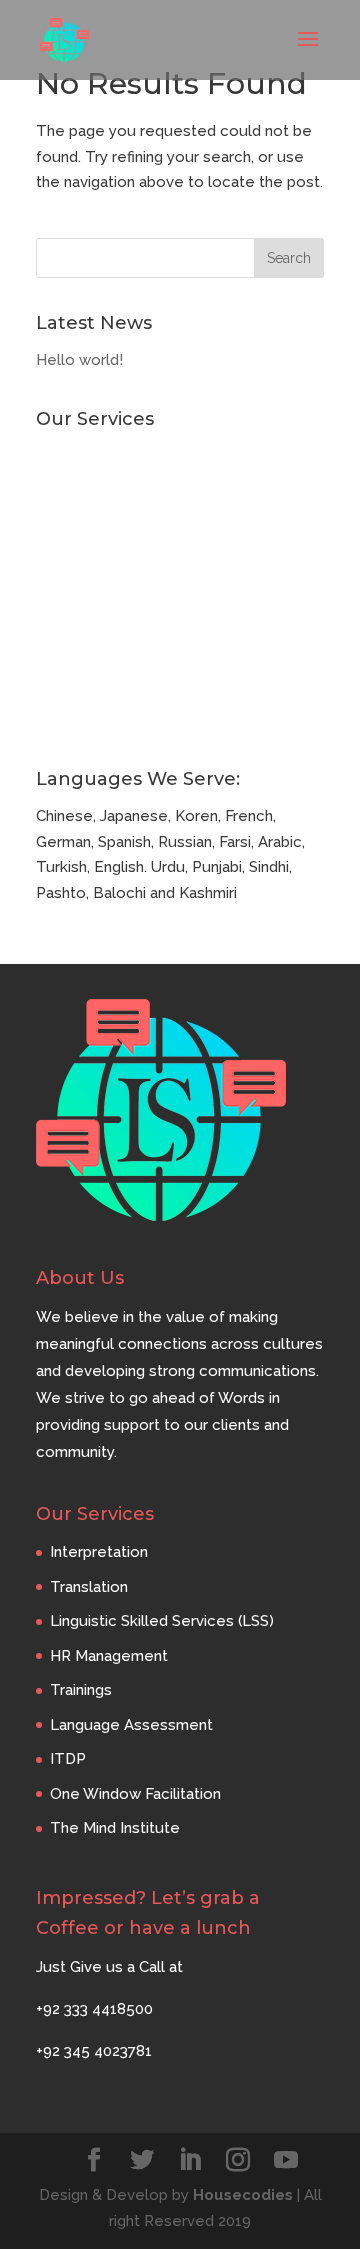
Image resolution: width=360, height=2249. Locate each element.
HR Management (95, 555)
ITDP (54, 654)
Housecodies (243, 2195)
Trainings (67, 588)
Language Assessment (117, 621)
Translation (75, 489)
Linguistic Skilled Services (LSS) (148, 522)
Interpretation (85, 456)
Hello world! (79, 360)
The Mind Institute (101, 720)
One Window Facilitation (121, 687)
